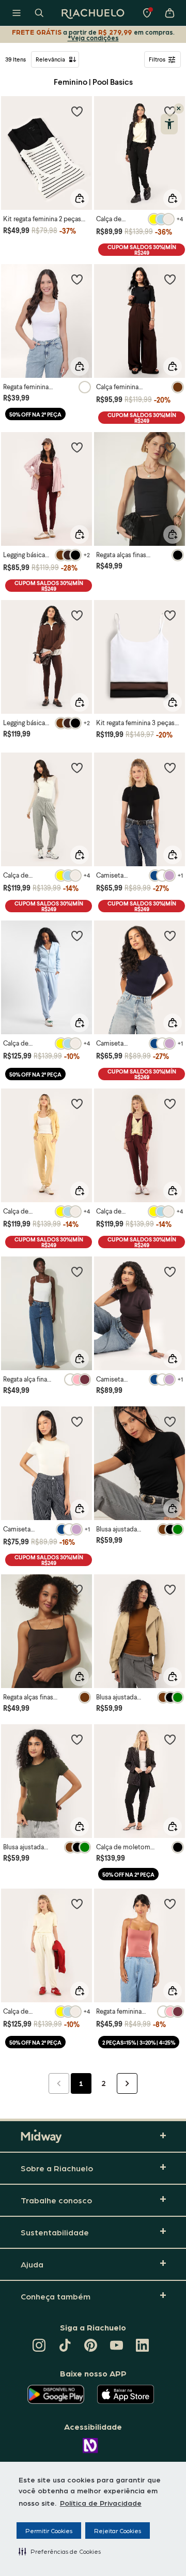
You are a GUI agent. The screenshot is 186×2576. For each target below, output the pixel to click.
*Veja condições (93, 37)
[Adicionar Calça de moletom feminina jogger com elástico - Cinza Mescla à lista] (77, 768)
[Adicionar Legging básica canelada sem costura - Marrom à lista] (77, 615)
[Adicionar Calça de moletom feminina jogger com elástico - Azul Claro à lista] (77, 936)
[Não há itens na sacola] (169, 13)
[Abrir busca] (39, 13)
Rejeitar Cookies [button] (118, 2531)
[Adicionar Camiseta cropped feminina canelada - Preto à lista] (170, 768)
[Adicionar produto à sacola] (80, 198)
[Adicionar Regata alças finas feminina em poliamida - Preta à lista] (170, 447)
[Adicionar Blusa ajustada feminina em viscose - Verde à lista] (77, 1739)
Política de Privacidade (101, 2503)
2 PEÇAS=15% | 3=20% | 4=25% (139, 2042)
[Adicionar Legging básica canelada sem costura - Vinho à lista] (77, 447)
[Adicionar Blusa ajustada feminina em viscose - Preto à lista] (170, 1421)
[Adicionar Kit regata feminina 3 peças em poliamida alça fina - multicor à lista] (170, 615)
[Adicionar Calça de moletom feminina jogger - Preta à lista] (170, 1739)
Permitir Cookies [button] (49, 2531)
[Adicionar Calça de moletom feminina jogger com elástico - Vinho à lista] (170, 1103)
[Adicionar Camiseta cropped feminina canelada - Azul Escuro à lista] (170, 936)
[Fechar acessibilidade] (179, 109)
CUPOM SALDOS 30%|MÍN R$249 (142, 250)
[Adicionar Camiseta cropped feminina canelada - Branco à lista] (77, 1421)
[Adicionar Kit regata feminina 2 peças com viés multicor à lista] (77, 111)
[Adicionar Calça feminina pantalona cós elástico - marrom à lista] (170, 279)
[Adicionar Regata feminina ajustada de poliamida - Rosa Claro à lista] (170, 1904)
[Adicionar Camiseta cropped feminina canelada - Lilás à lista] (170, 1271)
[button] (60, 2551)
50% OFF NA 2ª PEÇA (35, 414)
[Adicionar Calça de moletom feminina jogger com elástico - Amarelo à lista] (77, 1103)
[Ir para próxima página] (127, 2083)
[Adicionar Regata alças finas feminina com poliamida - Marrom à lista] (77, 1589)
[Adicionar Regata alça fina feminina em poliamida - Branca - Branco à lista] (77, 1271)
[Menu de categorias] (17, 13)
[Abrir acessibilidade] (169, 124)
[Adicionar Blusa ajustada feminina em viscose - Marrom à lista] (170, 1589)
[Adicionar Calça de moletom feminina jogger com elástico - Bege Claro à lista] (77, 1904)
